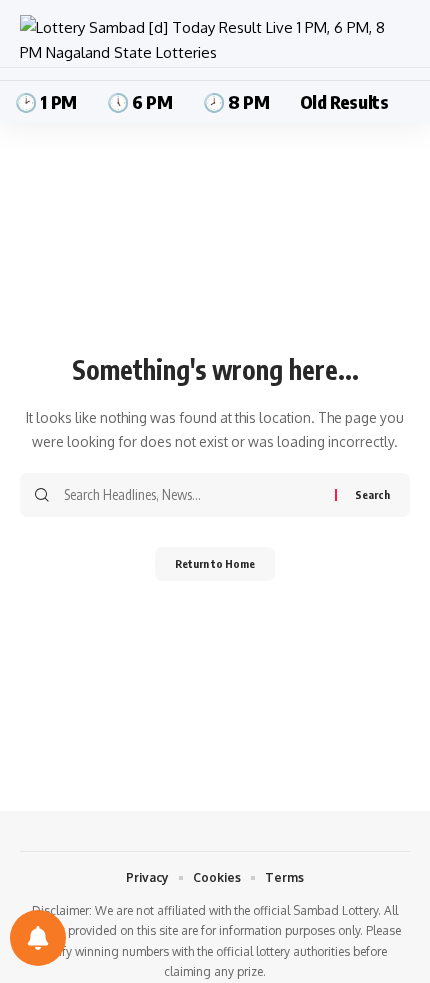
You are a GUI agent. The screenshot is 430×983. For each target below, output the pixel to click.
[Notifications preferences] (38, 938)
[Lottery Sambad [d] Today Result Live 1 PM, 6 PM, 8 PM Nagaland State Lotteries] (215, 40)
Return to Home (215, 563)
